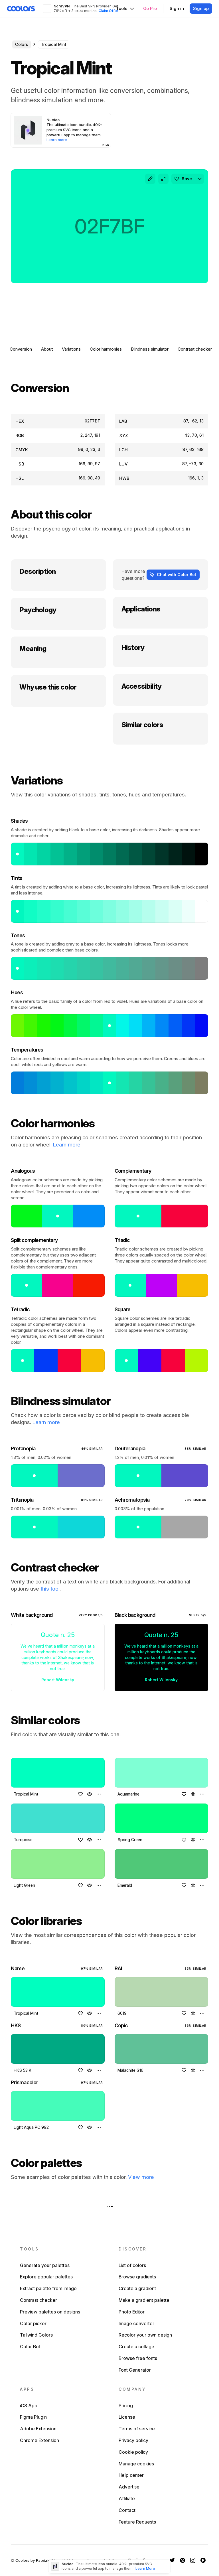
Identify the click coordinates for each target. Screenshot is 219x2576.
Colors (22, 44)
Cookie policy (133, 2452)
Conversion (21, 349)
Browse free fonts (138, 2358)
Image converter (136, 2323)
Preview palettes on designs (50, 2312)
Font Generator (135, 2370)
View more (141, 2177)
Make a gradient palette (144, 2300)
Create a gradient (137, 2288)
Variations (71, 349)
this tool (50, 1589)
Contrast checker (195, 349)
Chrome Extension (39, 2440)
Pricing (126, 2406)
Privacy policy (133, 2440)
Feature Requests (137, 2522)
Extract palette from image (48, 2288)
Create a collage (136, 2347)
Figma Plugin (33, 2417)
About (47, 349)
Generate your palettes (45, 2265)
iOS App (29, 2406)
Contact (127, 2510)
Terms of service (137, 2429)
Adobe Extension (38, 2429)
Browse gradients (137, 2277)
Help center (131, 2475)
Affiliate (127, 2498)
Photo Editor (132, 2312)
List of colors (132, 2265)
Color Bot (30, 2347)
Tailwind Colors (36, 2335)
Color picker (33, 2323)
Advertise (129, 2487)
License (127, 2417)
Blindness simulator (150, 349)
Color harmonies (106, 349)
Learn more (67, 1145)
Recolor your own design (145, 2335)
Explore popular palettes (46, 2277)
